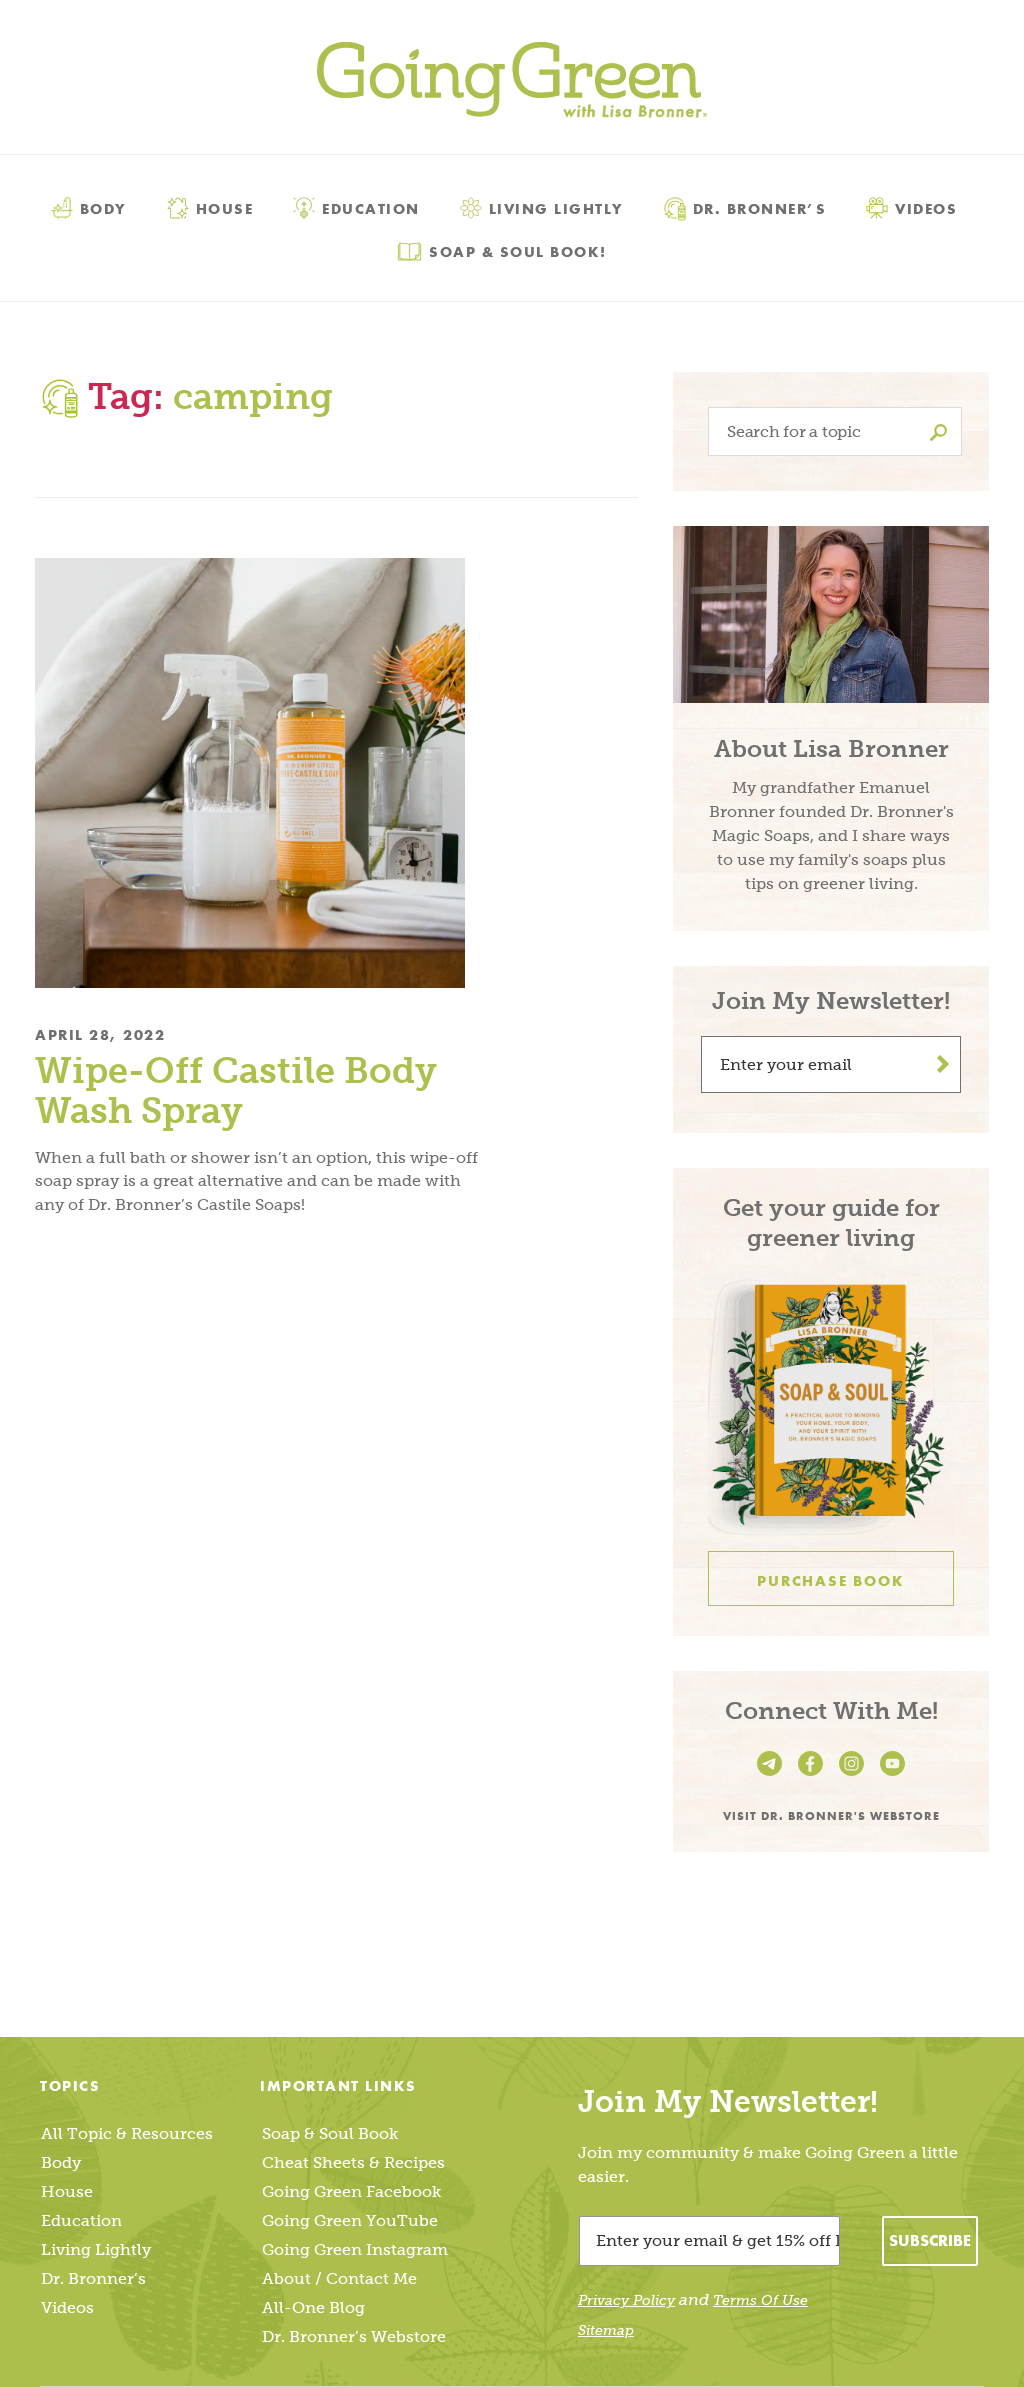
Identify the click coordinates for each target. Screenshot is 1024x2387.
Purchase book (830, 1581)
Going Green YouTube (350, 2220)
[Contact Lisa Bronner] (772, 1776)
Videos (926, 208)
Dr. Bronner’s (760, 208)
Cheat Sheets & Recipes (353, 2162)
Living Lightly (556, 208)
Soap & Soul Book (330, 2133)
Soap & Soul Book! (518, 251)
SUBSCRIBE (930, 2240)
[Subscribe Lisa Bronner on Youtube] (892, 1776)
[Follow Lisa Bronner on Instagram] (854, 1776)
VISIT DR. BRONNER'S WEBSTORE (831, 1815)
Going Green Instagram (355, 2249)
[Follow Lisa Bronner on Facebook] (813, 1776)
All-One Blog (313, 2307)
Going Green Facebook (351, 2191)
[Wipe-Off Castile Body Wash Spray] (259, 773)
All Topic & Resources (127, 2133)
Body (103, 208)
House (225, 208)
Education (371, 208)
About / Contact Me (339, 2278)
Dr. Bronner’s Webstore (354, 2336)
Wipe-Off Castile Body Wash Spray (236, 1090)
